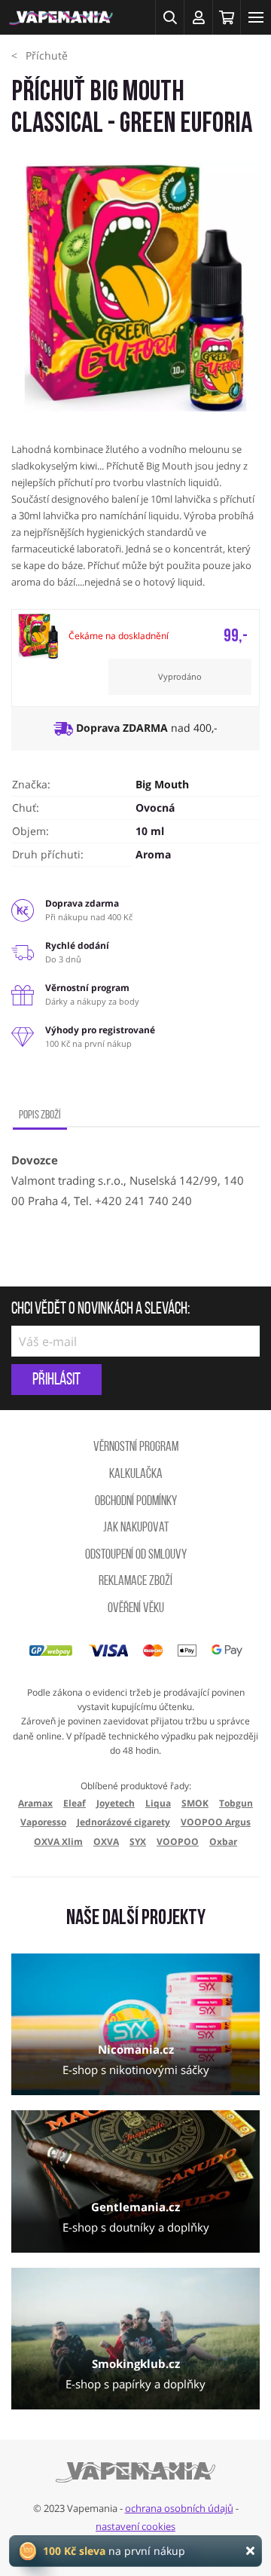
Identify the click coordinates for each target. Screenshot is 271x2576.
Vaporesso (43, 1822)
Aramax (35, 1803)
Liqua (158, 1803)
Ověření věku (136, 1609)
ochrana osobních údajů (179, 2508)
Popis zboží (40, 1115)
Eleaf (75, 1803)
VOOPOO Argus (216, 1822)
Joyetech (116, 1803)
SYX (138, 1842)
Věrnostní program (136, 1448)
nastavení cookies (135, 2526)
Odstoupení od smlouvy (136, 1556)
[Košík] (227, 17)
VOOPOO (178, 1842)
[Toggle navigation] (256, 17)
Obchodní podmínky (136, 1502)
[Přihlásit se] (198, 17)
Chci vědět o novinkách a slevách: (100, 1310)
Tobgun (236, 1803)
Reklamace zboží (135, 1582)
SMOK (195, 1803)
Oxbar (223, 1842)
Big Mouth (162, 784)
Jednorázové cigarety (123, 1822)
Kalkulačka (136, 1475)
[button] (169, 17)
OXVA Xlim (58, 1842)
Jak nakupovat (136, 1528)
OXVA (106, 1842)
